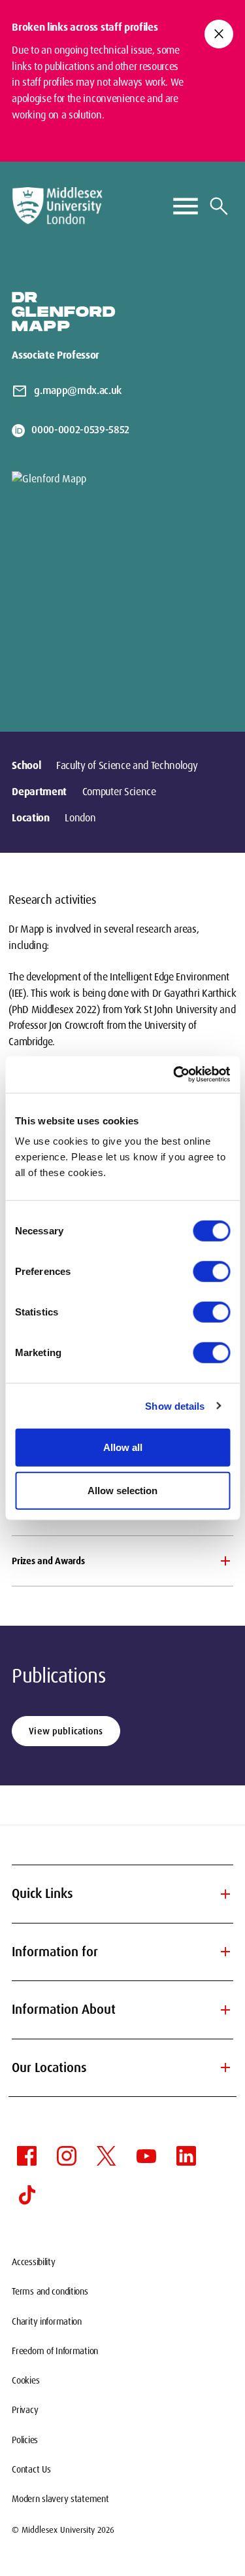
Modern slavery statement (60, 2499)
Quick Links (122, 1894)
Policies (25, 2440)
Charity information (47, 2321)
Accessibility (33, 2262)
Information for (122, 1952)
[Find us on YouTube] (146, 2156)
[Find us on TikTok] (27, 2195)
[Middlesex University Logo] (57, 206)
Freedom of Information (55, 2351)
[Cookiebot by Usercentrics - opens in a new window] (174, 1075)
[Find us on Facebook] (27, 2156)
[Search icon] (219, 206)
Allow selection (122, 1490)
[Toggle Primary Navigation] (186, 206)
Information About (122, 2010)
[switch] (211, 1272)
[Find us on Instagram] (67, 2156)
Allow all (123, 1447)
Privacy (25, 2410)
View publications (66, 1731)
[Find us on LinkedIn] (186, 2156)
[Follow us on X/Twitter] (106, 2156)
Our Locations (122, 2067)
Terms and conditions (50, 2291)
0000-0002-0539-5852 (80, 430)
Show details (175, 1405)
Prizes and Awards (48, 1561)
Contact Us (31, 2469)
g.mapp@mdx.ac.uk (78, 390)
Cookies (25, 2380)
